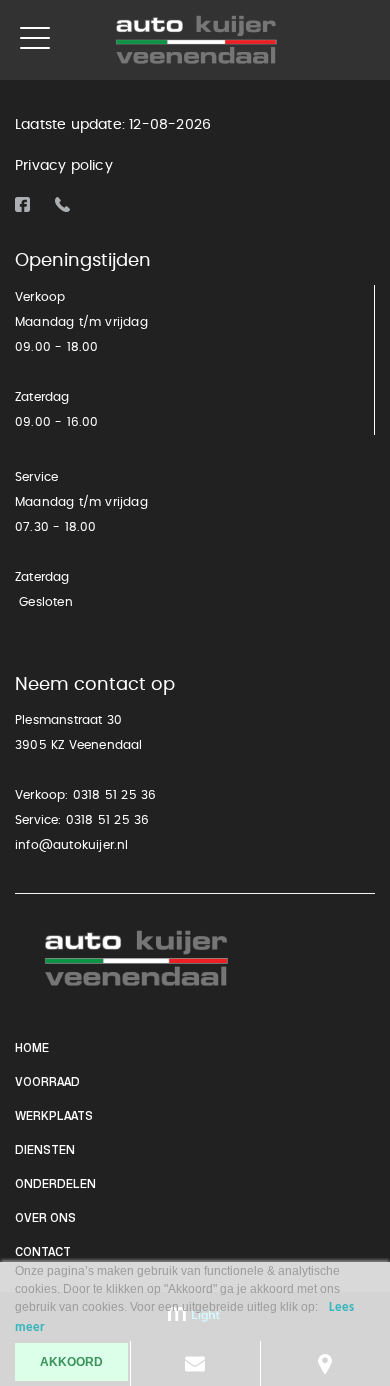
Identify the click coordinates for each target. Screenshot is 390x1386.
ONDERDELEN (55, 1185)
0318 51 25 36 (115, 795)
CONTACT (43, 1253)
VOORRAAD (47, 1083)
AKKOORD (71, 1362)
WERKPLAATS (54, 1117)
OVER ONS (45, 1219)
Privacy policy (64, 166)
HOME (32, 1049)
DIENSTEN (45, 1151)
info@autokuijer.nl (72, 845)
